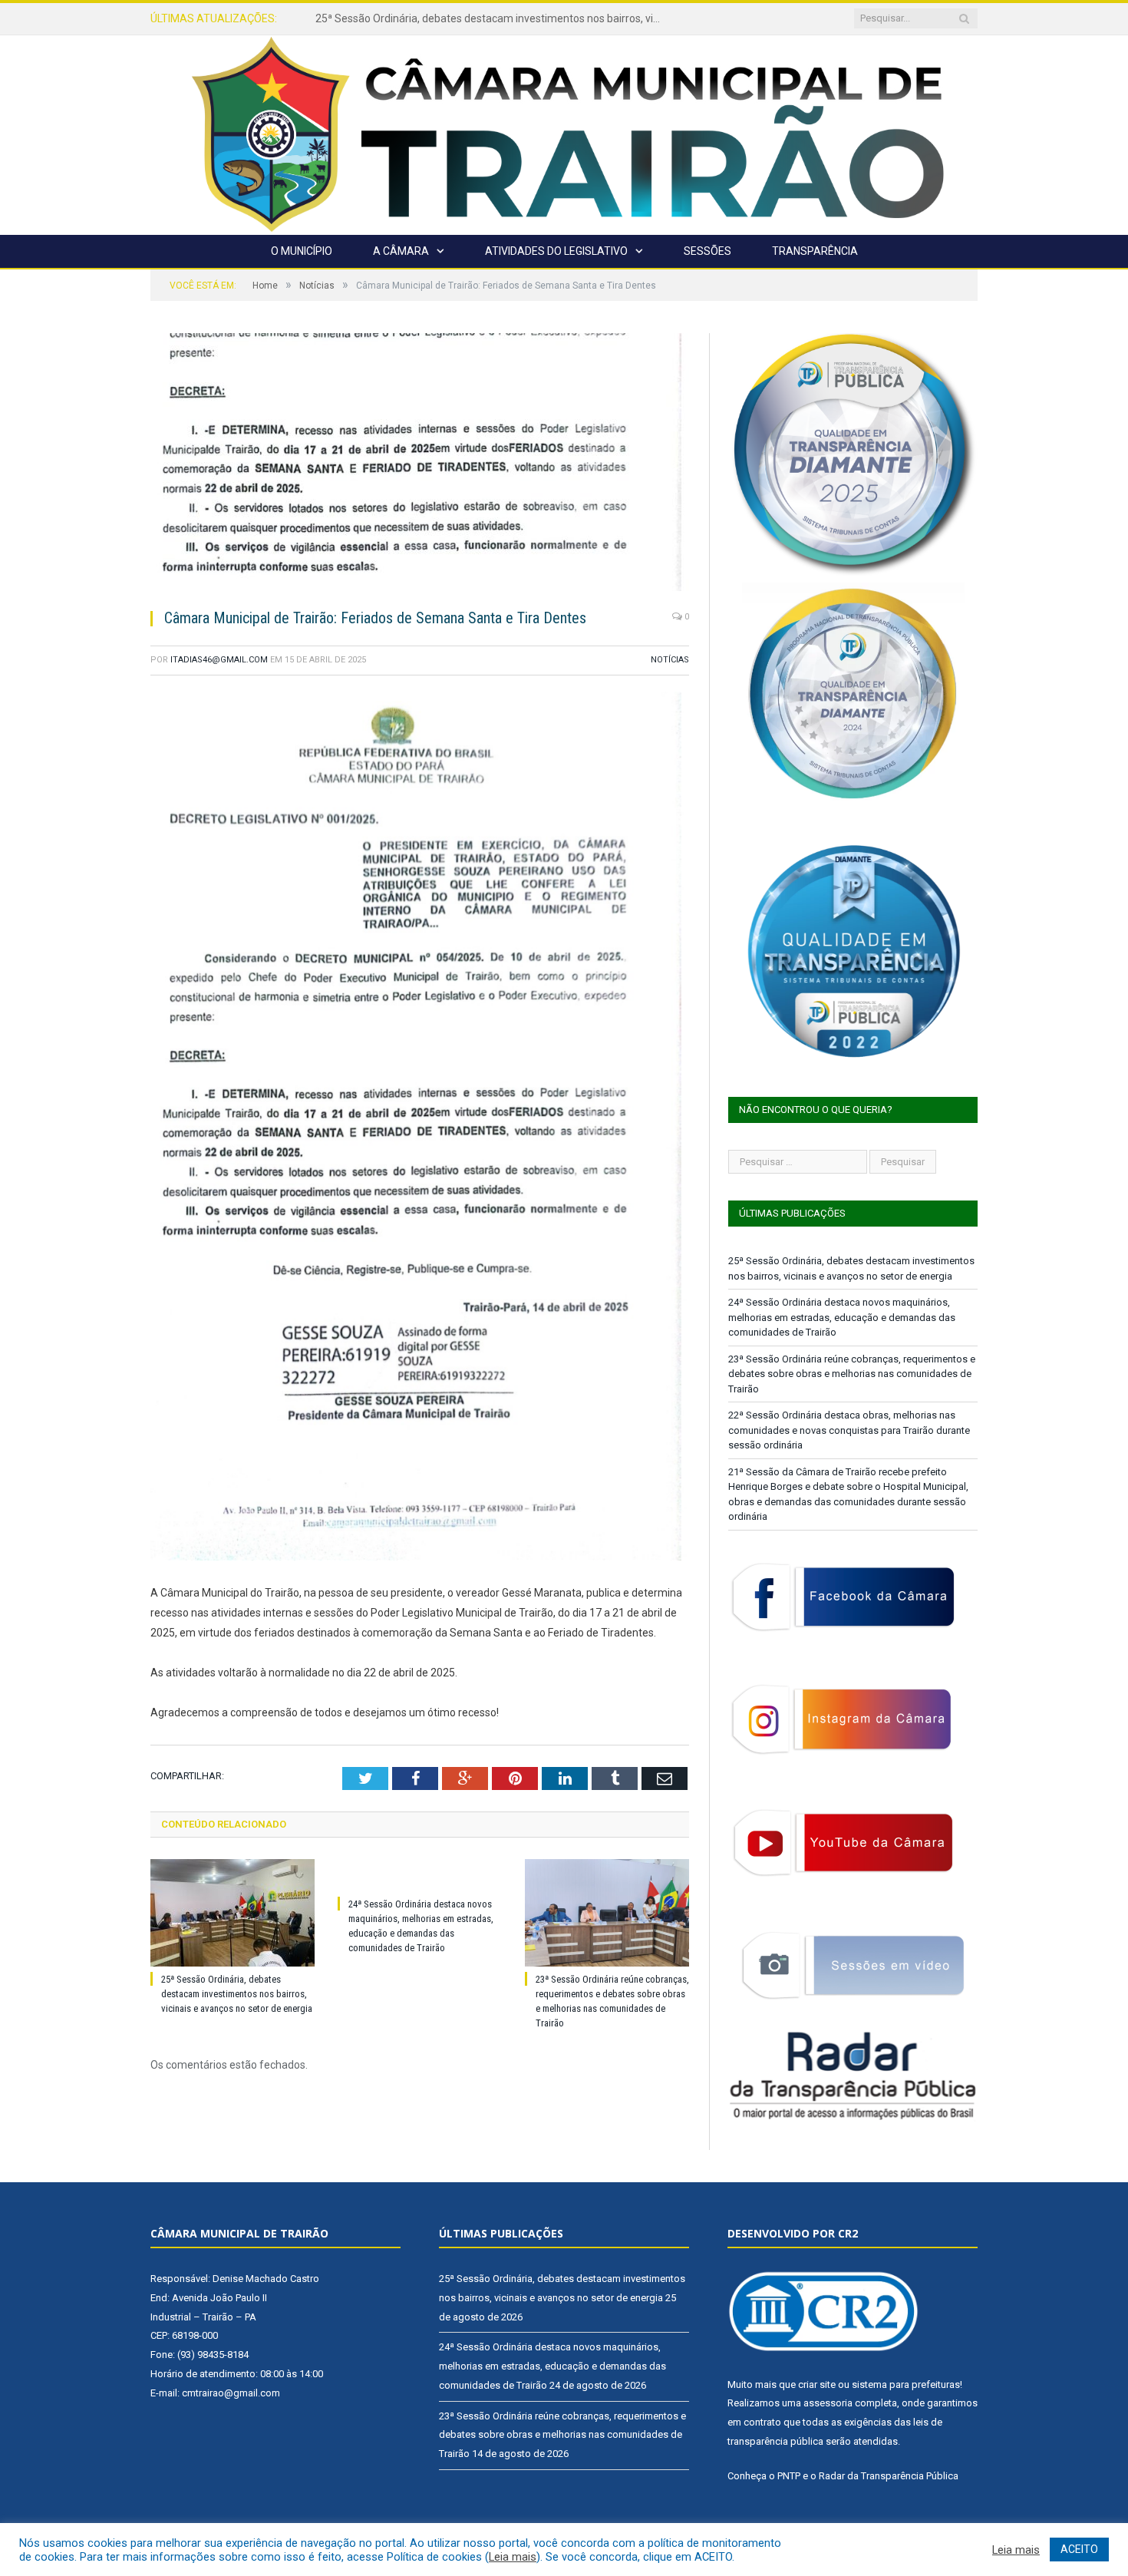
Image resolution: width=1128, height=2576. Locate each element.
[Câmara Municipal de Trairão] (564, 133)
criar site (817, 2384)
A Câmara (401, 251)
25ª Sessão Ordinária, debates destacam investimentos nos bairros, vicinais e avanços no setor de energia (237, 1994)
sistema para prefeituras (906, 2384)
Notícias (670, 660)
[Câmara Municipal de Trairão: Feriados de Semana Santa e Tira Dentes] (420, 464)
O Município (302, 251)
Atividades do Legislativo (556, 251)
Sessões (707, 251)
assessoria (828, 2403)
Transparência (815, 251)
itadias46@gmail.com (219, 660)
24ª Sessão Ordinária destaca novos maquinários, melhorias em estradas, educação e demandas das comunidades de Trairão (492, 18)
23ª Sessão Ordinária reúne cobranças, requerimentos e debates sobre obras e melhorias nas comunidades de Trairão (852, 1374)
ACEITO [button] (1079, 2549)
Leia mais (513, 2557)
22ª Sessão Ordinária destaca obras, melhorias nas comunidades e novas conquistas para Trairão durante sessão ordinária (849, 1430)
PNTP (789, 2476)
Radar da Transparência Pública (889, 2476)
